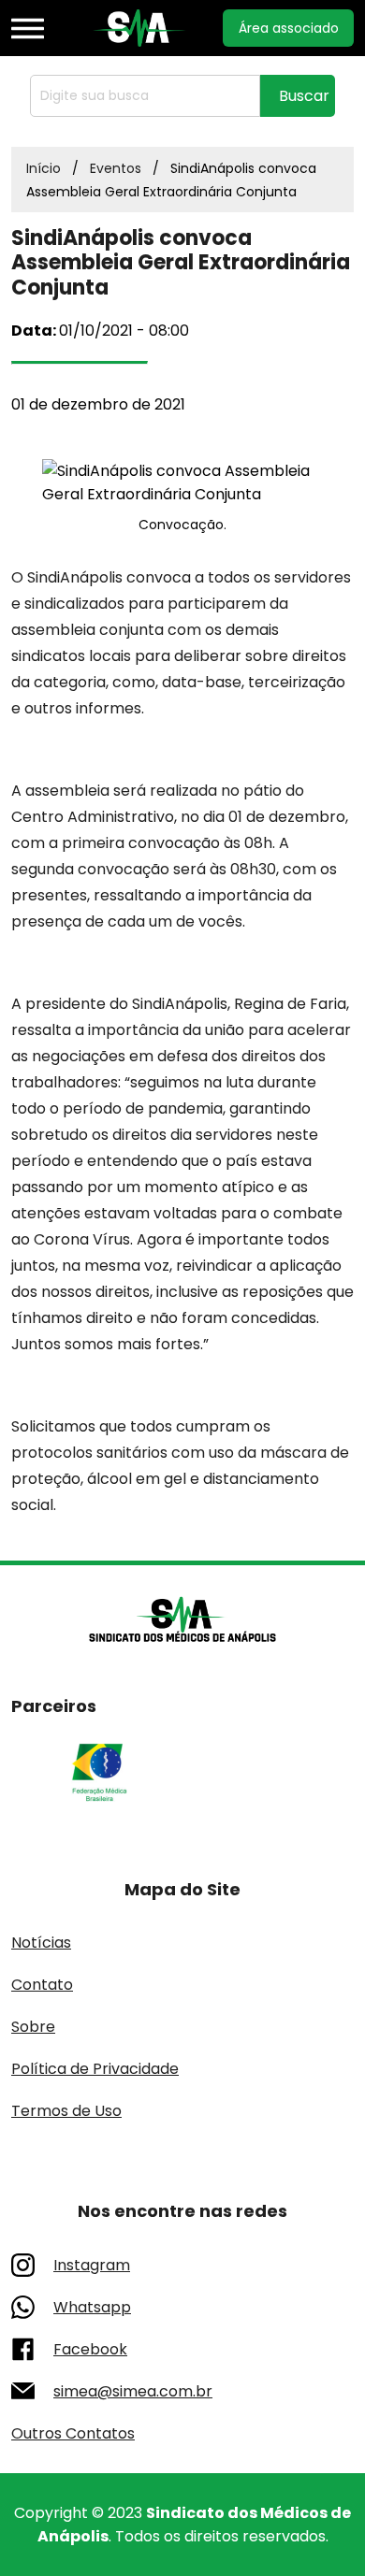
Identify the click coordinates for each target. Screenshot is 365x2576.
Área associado (289, 28)
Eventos (116, 168)
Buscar (304, 96)
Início (44, 168)
